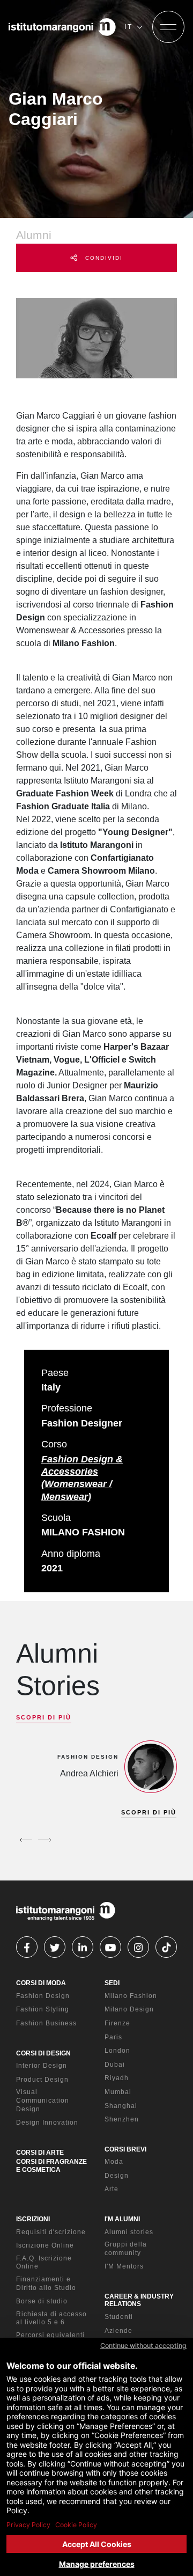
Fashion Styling (43, 2009)
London (117, 2051)
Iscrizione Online (45, 2245)
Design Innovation (47, 2123)
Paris (113, 2037)
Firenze (117, 2023)
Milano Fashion (131, 1996)
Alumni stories (129, 2232)
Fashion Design (43, 1996)
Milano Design (129, 2009)
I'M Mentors (124, 2266)
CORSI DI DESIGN (43, 2053)
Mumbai (118, 2092)
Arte (112, 2189)
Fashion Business (46, 2023)
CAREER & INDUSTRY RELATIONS (139, 2300)
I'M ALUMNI (122, 2219)
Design (117, 2176)
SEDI (112, 1983)
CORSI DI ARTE (40, 2153)
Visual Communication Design (43, 2100)
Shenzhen (122, 2119)
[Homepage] (62, 27)
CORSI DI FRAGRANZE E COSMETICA (51, 2165)
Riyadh (117, 2078)
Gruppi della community (126, 2249)
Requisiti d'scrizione (51, 2232)
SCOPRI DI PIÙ (44, 1717)
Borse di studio (42, 2301)
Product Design (42, 2080)
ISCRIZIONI (33, 2219)
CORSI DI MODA (41, 1983)
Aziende (118, 2331)
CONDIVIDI (103, 258)
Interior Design (42, 2066)
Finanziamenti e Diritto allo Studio (46, 2284)
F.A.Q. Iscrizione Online (44, 2263)
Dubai (115, 2065)
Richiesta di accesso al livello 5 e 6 (51, 2318)
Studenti (119, 2317)
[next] (44, 1840)
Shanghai (121, 2106)
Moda (114, 2162)
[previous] (26, 1840)
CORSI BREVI (125, 2149)
